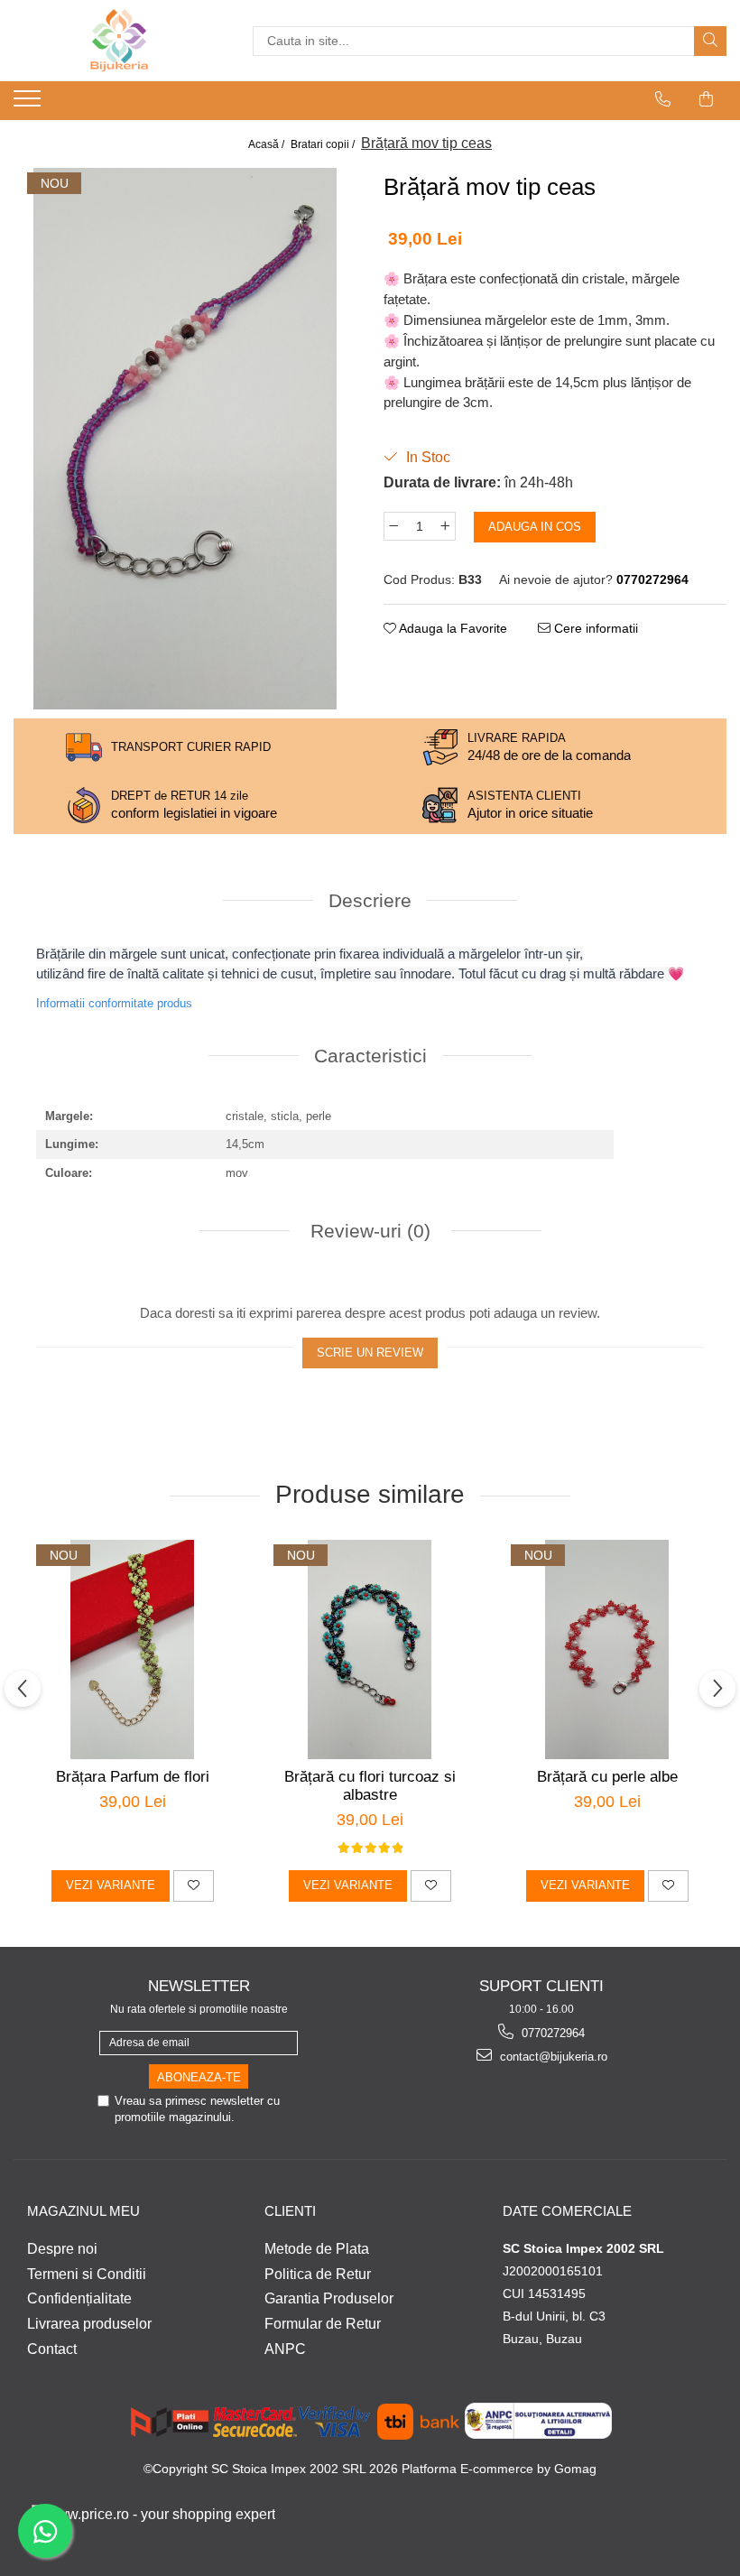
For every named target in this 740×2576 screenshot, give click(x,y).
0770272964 (551, 2033)
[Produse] (29, 104)
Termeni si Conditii (87, 2274)
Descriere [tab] (370, 900)
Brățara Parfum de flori (133, 1777)
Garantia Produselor (329, 2298)
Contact (52, 2349)
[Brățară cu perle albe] (607, 1649)
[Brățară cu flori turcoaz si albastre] (370, 1649)
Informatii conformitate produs (114, 1003)
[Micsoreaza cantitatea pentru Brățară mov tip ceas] (393, 526)
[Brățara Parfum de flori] (132, 1649)
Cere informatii (594, 628)
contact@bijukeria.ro (552, 2057)
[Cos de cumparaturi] (707, 99)
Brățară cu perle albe (607, 1777)
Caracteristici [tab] (370, 1056)
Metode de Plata (317, 2249)
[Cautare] (710, 41)
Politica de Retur (318, 2274)
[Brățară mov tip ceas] (185, 439)
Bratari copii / (324, 144)
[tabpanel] (185, 439)
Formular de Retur (323, 2324)
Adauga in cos (535, 527)
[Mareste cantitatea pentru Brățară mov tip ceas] (446, 526)
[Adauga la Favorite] (194, 1886)
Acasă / (268, 144)
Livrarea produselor (89, 2324)
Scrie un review (370, 1353)
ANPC (285, 2349)
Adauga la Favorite (452, 628)
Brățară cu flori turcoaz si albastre (370, 1786)
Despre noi (62, 2249)
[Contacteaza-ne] (663, 99)
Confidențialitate (79, 2298)
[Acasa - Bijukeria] (119, 41)
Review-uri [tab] (368, 1231)
